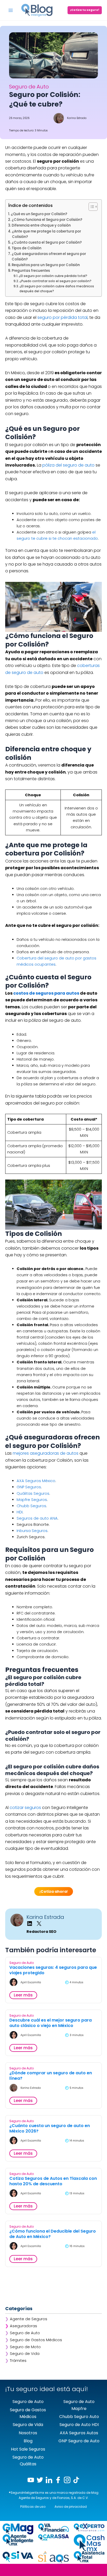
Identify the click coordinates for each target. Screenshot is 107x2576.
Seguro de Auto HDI (79, 2425)
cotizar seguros (25, 1808)
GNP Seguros (29, 1487)
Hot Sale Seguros (28, 2449)
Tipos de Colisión (26, 248)
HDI (20, 1512)
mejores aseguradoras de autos (46, 1453)
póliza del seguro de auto (69, 465)
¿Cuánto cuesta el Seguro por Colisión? (47, 242)
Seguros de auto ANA (37, 1518)
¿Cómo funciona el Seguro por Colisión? (47, 220)
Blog (28, 2441)
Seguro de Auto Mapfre (79, 2405)
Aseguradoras (24, 2326)
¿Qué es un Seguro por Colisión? (39, 214)
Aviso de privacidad (71, 2507)
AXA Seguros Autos (79, 2433)
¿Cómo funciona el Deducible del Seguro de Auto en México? (53, 2234)
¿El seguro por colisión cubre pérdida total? (53, 276)
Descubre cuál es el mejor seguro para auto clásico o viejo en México (51, 2023)
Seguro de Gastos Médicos (36, 2340)
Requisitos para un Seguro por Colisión (46, 265)
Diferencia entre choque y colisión (41, 225)
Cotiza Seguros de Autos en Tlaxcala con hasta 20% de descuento (53, 2181)
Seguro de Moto (25, 2347)
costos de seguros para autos (46, 993)
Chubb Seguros (31, 1506)
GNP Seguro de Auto (79, 2441)
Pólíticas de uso (33, 2507)
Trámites (18, 2361)
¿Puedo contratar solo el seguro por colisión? (55, 281)
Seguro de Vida (25, 2354)
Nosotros (28, 2433)
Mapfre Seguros (32, 1500)
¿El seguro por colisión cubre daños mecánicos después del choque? (57, 289)
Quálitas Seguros (33, 1493)
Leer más (23, 1995)
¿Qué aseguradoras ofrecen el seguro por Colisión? (49, 257)
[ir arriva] (53, 2571)
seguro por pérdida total (62, 317)
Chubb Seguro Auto (79, 2417)
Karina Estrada (45, 1917)
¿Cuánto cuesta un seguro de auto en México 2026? (50, 2129)
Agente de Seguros (29, 2319)
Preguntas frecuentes (31, 271)
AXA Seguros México (36, 1481)
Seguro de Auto (25, 2333)
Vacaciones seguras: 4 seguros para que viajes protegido (53, 1970)
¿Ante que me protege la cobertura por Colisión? (46, 234)
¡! (54, 1891)
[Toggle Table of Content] (91, 207)
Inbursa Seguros (32, 1531)
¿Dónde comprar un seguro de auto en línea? (51, 2076)
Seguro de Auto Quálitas (28, 2461)
